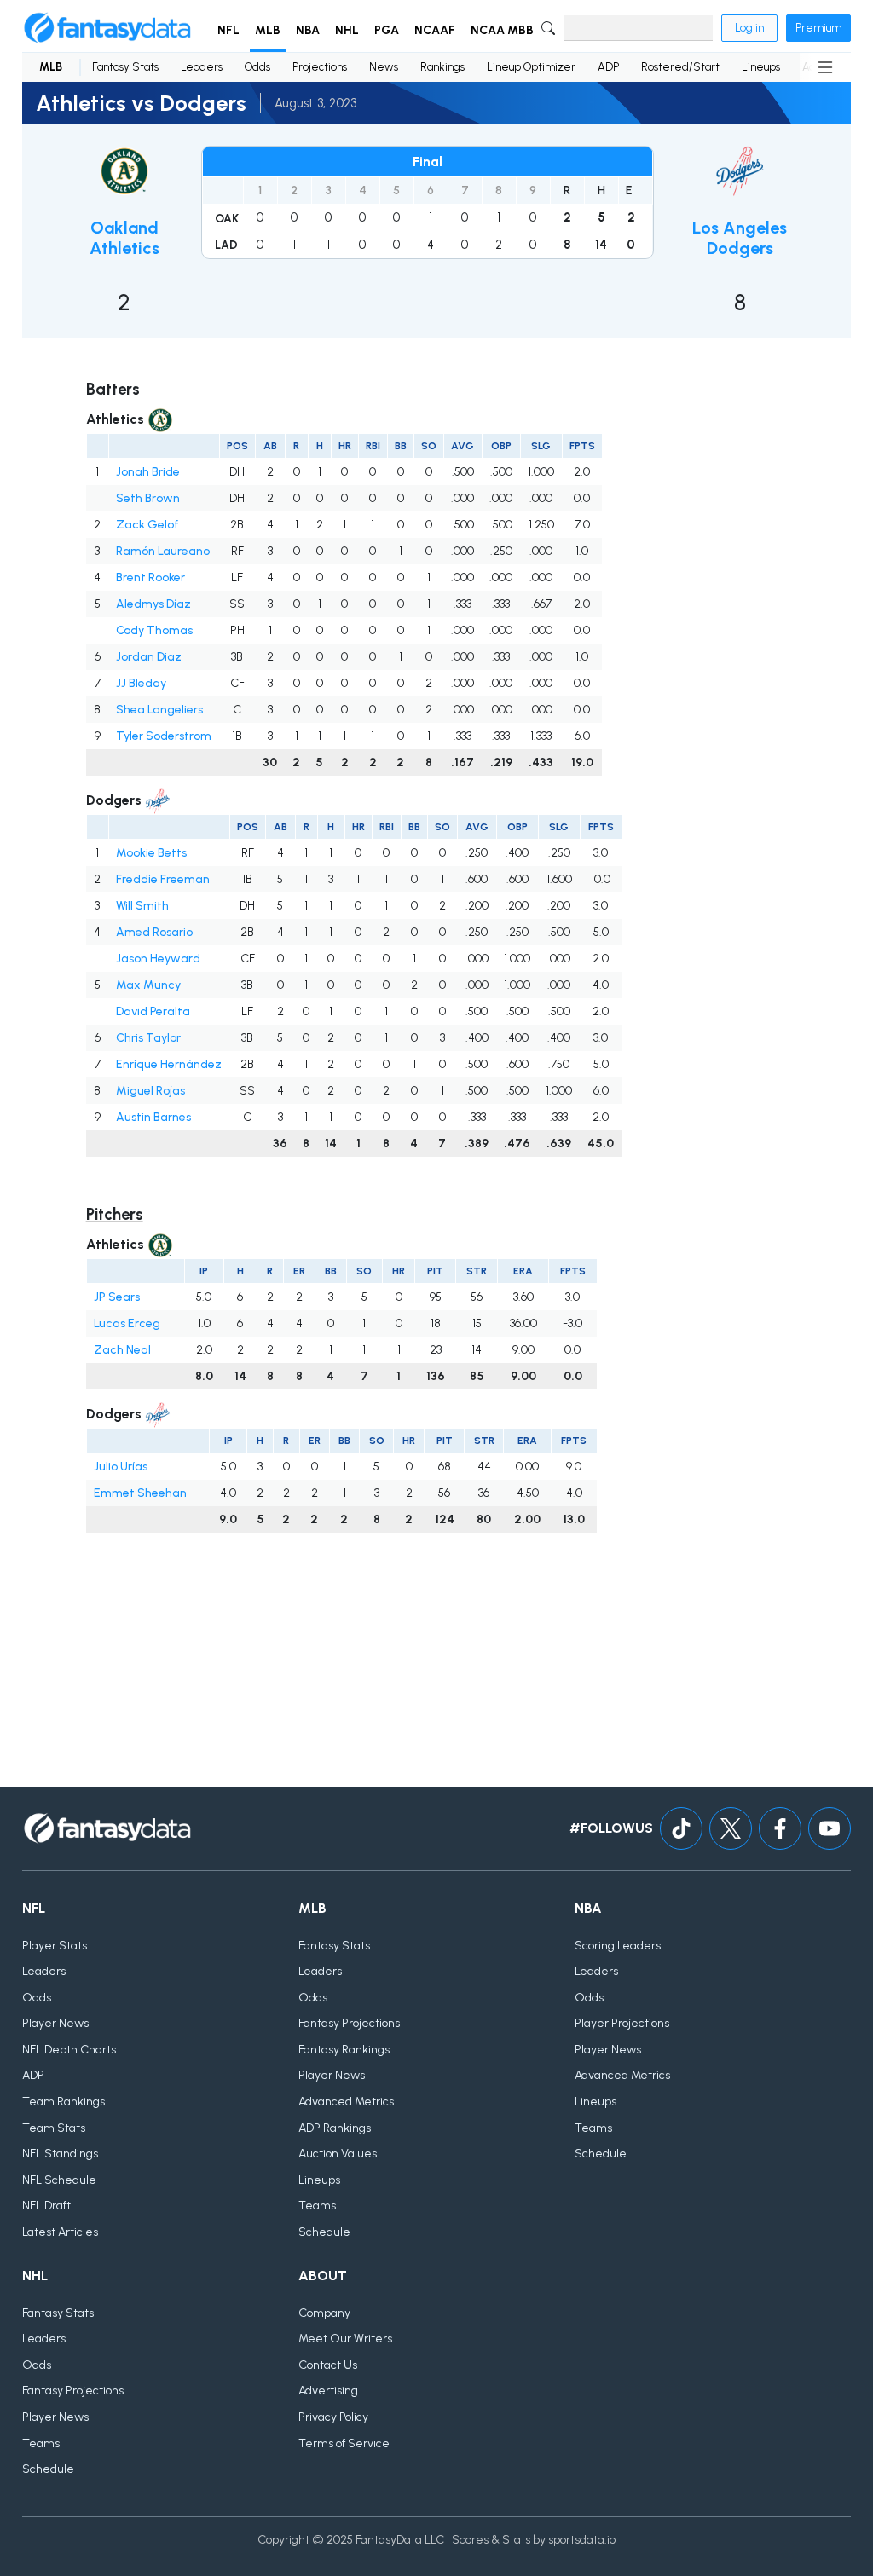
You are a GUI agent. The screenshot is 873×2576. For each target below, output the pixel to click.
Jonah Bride (148, 472)
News (384, 67)
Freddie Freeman (163, 879)
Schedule (324, 2232)
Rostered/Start (680, 67)
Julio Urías (121, 1467)
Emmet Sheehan (140, 1493)
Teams (317, 2206)
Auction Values (338, 2154)
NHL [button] (347, 30)
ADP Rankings (335, 2128)
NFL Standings (60, 2154)
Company (324, 2313)
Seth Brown (148, 498)
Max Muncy (148, 985)
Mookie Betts (151, 853)
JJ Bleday (141, 683)
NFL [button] (228, 30)
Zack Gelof (147, 525)
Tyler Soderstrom (164, 736)
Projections (320, 67)
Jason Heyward (158, 959)
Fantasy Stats (125, 67)
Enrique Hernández (169, 1064)
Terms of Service (344, 2443)
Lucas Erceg (127, 1323)
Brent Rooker (150, 578)
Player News (55, 2023)
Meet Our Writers (345, 2339)
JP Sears (117, 1297)
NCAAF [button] (435, 30)
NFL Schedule (59, 2180)
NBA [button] (308, 30)
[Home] (107, 28)
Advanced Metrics (346, 2102)
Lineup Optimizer (531, 67)
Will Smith (142, 906)
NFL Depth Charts (69, 2050)
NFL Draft (46, 2206)
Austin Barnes (153, 1117)
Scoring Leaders (618, 1946)
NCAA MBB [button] (502, 30)
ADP (608, 67)
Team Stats (54, 2128)
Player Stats (55, 1946)
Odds (257, 67)
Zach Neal (122, 1350)
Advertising (328, 2391)
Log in (749, 28)
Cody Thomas (154, 630)
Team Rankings (64, 2102)
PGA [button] (387, 30)
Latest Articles (60, 2232)
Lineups (761, 67)
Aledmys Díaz (153, 604)
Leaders (202, 67)
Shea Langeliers (159, 710)
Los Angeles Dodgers (740, 238)
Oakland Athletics (124, 238)
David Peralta (153, 1011)
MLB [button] (268, 30)
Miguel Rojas (150, 1091)
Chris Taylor (148, 1038)
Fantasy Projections (349, 2023)
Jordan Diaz (149, 657)
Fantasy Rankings (344, 2050)
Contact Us (328, 2365)
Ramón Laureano (163, 551)
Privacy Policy (333, 2417)
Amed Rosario (154, 932)
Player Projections (622, 2023)
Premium (818, 28)
